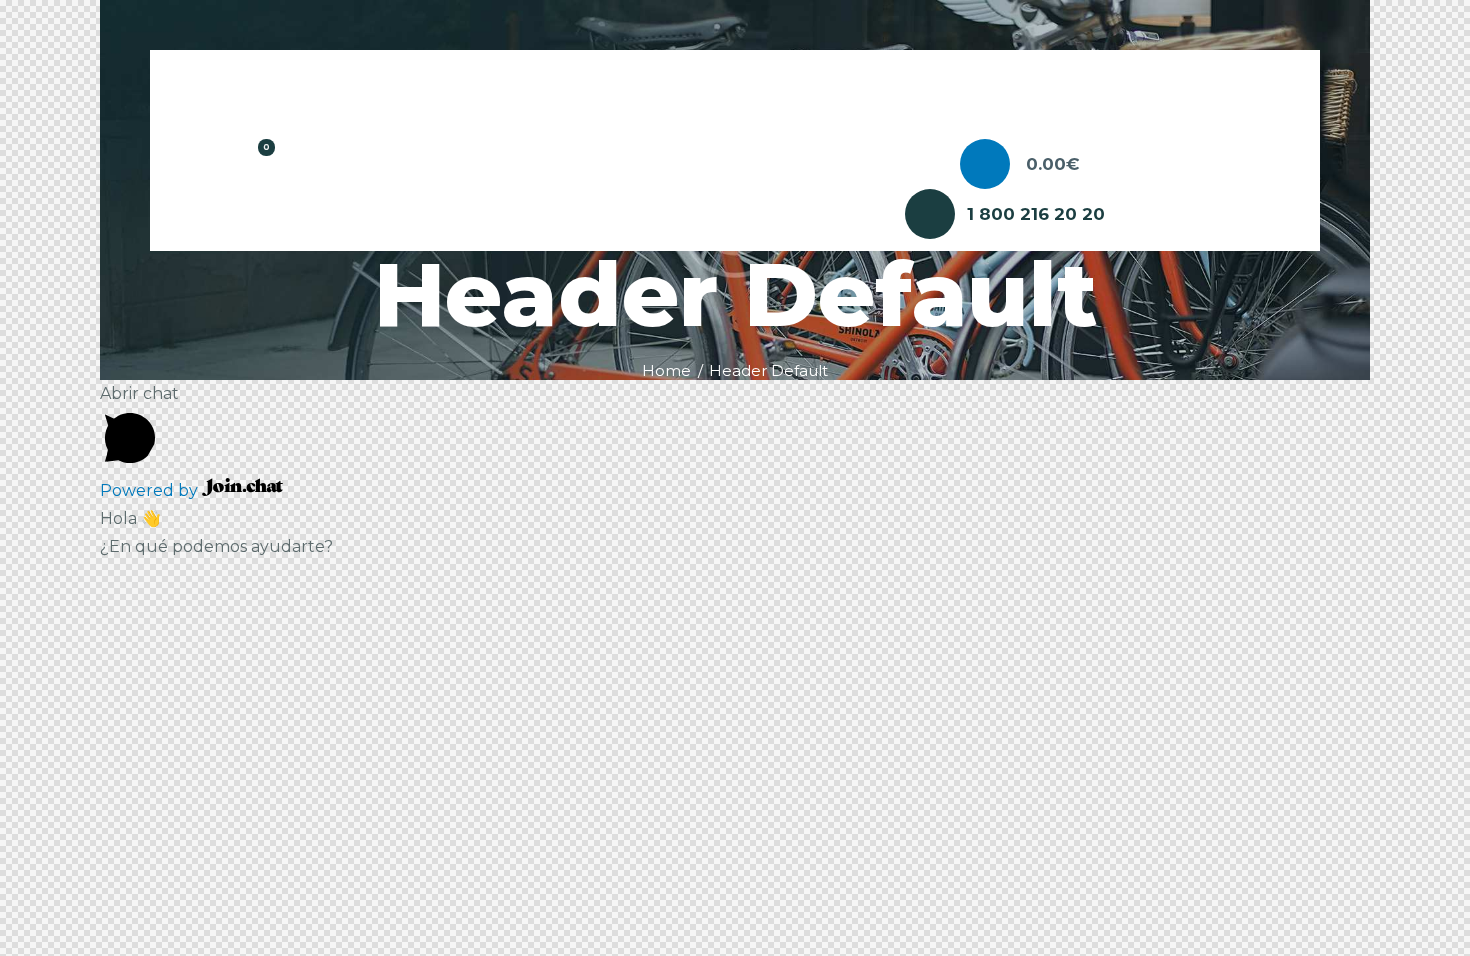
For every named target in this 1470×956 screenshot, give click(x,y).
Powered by (151, 490)
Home (666, 371)
